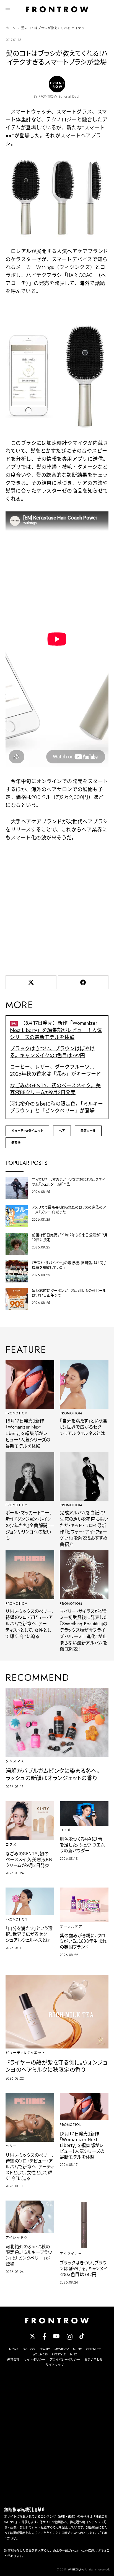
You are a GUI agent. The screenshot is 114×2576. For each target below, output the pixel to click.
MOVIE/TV (62, 2349)
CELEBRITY (94, 2349)
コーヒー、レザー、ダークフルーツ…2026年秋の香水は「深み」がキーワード (55, 1070)
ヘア (62, 1131)
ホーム (11, 28)
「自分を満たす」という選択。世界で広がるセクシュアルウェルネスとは (83, 1427)
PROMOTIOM (17, 1413)
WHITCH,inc (76, 2569)
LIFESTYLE (59, 2354)
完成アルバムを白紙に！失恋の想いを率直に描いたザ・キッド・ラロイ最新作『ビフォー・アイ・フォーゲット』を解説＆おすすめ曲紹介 (84, 1529)
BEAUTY (45, 2349)
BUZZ (73, 2354)
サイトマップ (55, 2365)
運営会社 (13, 2360)
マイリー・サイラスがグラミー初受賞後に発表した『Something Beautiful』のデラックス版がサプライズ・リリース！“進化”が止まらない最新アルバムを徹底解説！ (84, 1630)
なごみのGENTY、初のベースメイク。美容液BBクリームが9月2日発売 (55, 1089)
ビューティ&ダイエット (27, 1131)
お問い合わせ (94, 2360)
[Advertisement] (57, 907)
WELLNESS (40, 2354)
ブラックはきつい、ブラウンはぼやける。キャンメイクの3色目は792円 (52, 1052)
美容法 (16, 1143)
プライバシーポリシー (65, 2360)
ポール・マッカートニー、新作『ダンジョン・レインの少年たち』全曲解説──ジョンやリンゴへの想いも (30, 1525)
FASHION (29, 2349)
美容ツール (88, 1131)
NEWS (14, 2349)
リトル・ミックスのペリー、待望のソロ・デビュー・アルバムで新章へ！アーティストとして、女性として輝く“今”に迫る (30, 1624)
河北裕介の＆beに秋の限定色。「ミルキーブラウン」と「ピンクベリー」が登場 (56, 1107)
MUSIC (77, 2349)
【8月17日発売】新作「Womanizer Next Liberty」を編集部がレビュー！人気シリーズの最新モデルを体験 (56, 1030)
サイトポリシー (34, 2360)
